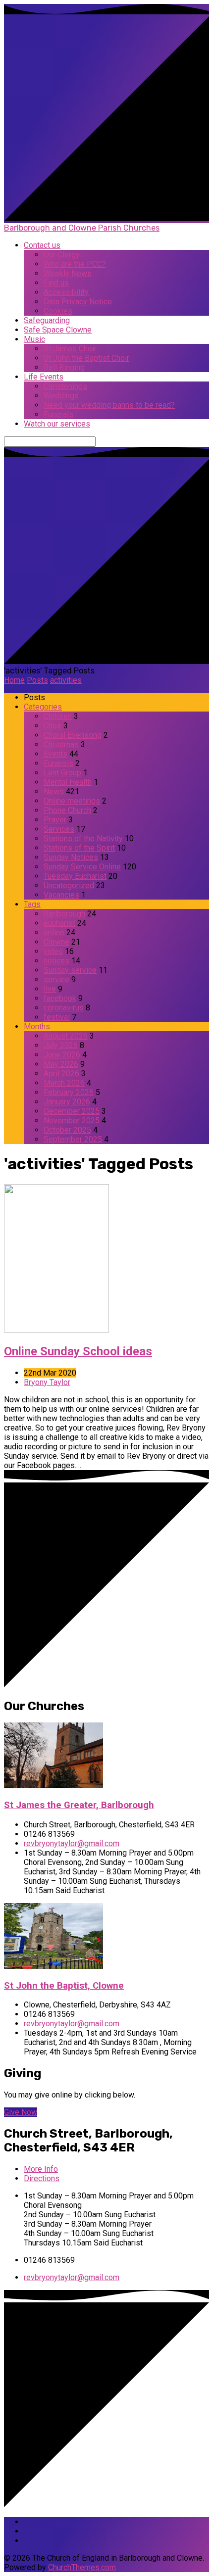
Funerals (58, 414)
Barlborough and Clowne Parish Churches (82, 228)
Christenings (65, 386)
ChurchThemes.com (82, 2567)
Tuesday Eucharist (75, 876)
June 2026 (62, 1055)
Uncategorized (69, 885)
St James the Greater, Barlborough (79, 1805)
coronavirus (64, 1008)
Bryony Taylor (47, 1382)
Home (14, 680)
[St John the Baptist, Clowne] (53, 1966)
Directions (42, 2178)
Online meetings (72, 801)
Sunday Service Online (82, 867)
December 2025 (72, 1111)
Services (59, 829)
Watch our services (57, 424)
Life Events (44, 377)
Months (37, 1026)
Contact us (42, 245)
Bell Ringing (64, 367)
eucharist (59, 923)
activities (66, 680)
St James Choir (70, 349)
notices (56, 961)
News (54, 791)
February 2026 (69, 1092)
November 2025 (72, 1121)
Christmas (61, 744)
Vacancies (61, 895)
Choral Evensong (73, 735)
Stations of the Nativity (83, 838)
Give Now (21, 2112)
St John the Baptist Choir (86, 358)
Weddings (61, 396)
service (56, 979)
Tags (32, 904)
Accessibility (66, 292)
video (53, 951)
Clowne (56, 942)
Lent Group (62, 773)
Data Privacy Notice (78, 302)
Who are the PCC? (75, 264)
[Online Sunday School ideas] (56, 1330)
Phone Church (67, 810)
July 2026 (61, 1045)
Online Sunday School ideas (78, 1351)
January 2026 (67, 1102)
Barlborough (64, 914)
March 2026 (64, 1083)
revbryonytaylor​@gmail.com (72, 1843)
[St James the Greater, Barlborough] (53, 1786)
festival (57, 1017)
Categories (43, 707)
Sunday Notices (71, 857)
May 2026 (61, 1064)
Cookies (58, 311)
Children (58, 716)
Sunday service (70, 970)
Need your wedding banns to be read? (109, 405)
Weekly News (68, 273)
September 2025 (73, 1139)
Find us (56, 283)
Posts (37, 680)
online (54, 932)
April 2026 (61, 1073)
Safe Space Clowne (58, 330)
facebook (60, 998)
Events (55, 754)
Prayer (55, 820)
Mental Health (68, 782)
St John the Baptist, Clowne (64, 1986)
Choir (53, 726)
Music (34, 339)
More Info (41, 2169)
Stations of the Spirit (79, 848)
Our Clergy (62, 255)
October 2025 (67, 1130)
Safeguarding (47, 320)
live (50, 989)
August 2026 (66, 1036)
